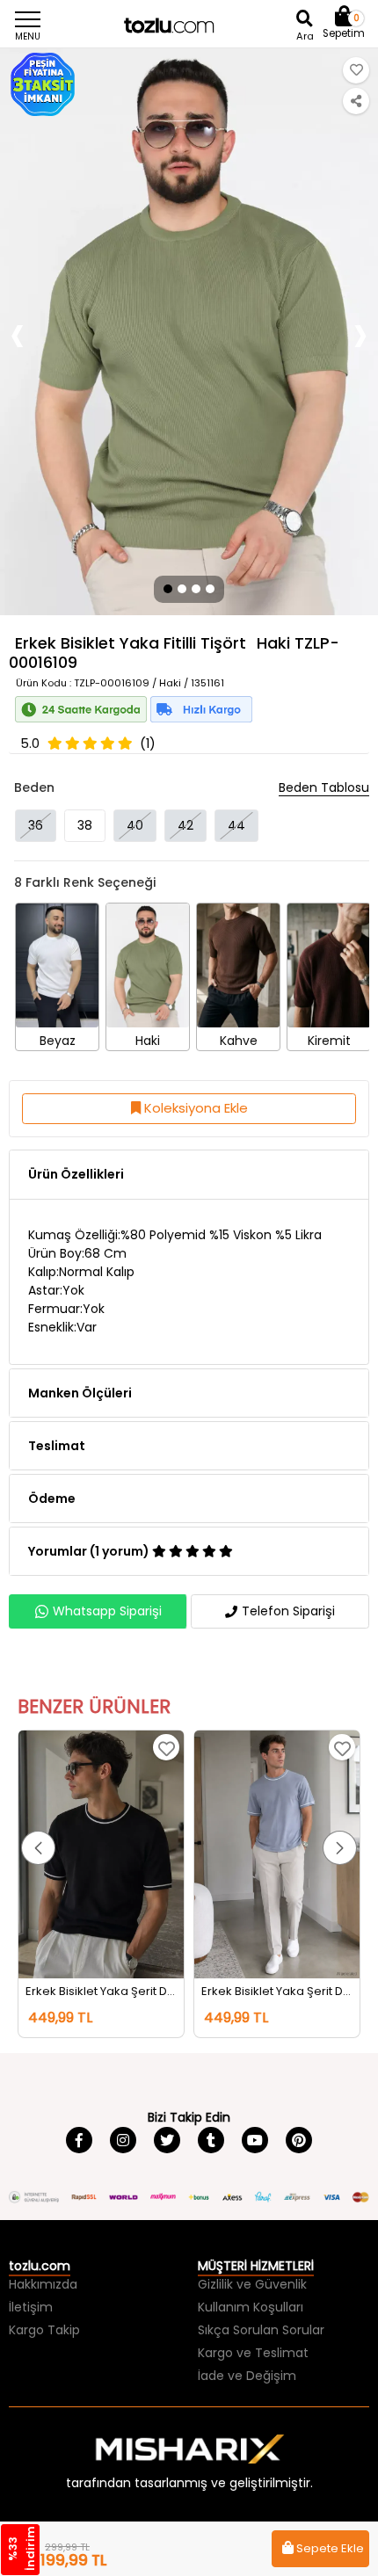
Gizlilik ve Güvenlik (252, 2284)
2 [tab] (182, 589)
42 (185, 825)
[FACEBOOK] (79, 2140)
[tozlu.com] (189, 26)
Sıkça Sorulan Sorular (261, 2330)
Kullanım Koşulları (251, 2307)
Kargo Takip (44, 2330)
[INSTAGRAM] (123, 2140)
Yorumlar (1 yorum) (90, 1551)
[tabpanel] (189, 332)
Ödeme (52, 1498)
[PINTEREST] (299, 2140)
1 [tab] (167, 589)
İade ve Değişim (247, 2376)
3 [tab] (196, 589)
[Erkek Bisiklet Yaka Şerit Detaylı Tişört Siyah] (101, 1854)
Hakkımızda (43, 2284)
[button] (38, 1848)
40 (135, 825)
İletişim (31, 2307)
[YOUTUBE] (255, 2140)
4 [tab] (211, 589)
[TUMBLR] (211, 2140)
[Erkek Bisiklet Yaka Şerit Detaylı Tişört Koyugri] (277, 1854)
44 (236, 825)
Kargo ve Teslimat (253, 2353)
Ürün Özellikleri (76, 1174)
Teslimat (57, 1446)
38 (85, 825)
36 (36, 825)
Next (360, 332)
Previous (18, 332)
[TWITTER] (167, 2140)
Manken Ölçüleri (80, 1393)
